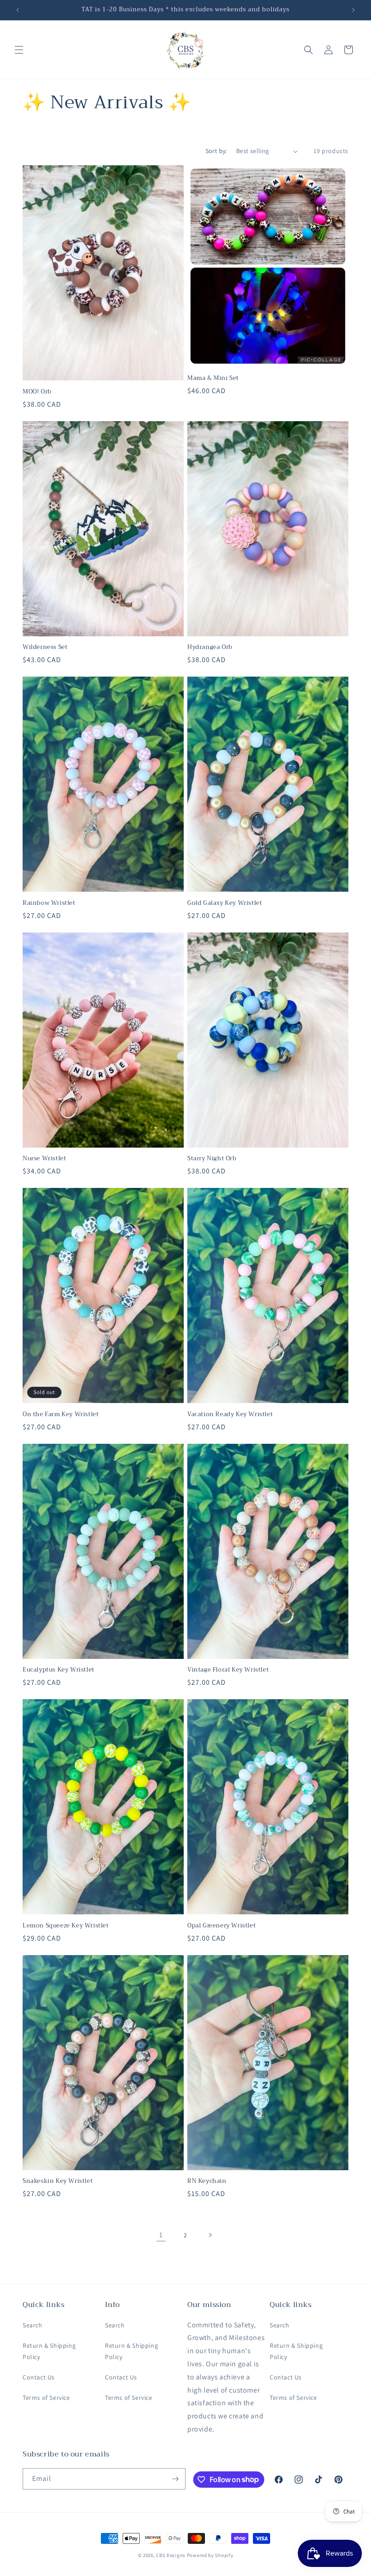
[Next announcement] (353, 10)
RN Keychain (207, 2181)
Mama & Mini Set (213, 378)
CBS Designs (171, 2555)
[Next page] (210, 2235)
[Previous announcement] (18, 10)
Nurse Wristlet (44, 1159)
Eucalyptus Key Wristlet (59, 1670)
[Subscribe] (175, 2479)
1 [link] (161, 2235)
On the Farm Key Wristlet (61, 1415)
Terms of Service (46, 2398)
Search (33, 2325)
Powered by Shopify (210, 2555)
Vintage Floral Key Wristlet (228, 1670)
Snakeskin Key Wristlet (58, 2181)
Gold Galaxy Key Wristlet (225, 903)
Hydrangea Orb (210, 647)
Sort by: (216, 151)
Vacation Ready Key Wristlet (230, 1415)
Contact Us (39, 2377)
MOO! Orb (37, 392)
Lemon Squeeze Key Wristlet (66, 1926)
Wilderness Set (45, 647)
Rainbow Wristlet (49, 903)
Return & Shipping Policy (49, 2351)
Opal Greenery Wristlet (221, 1926)
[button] (19, 50)
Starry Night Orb (212, 1159)
